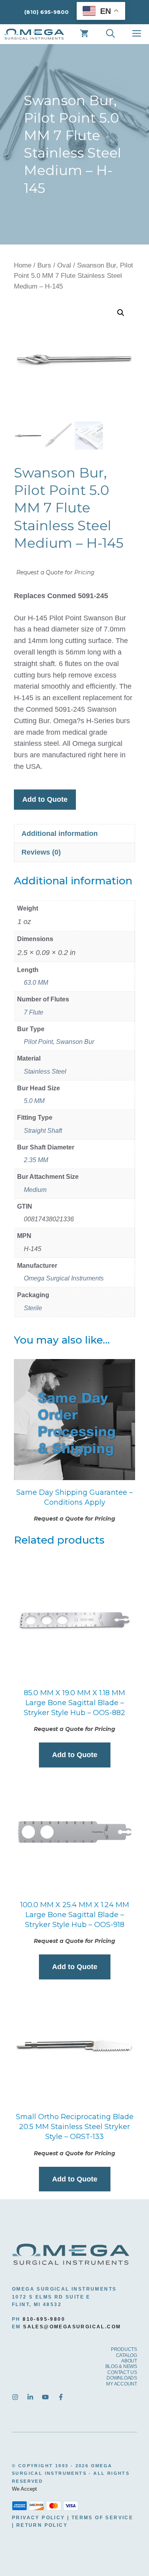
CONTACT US (122, 2372)
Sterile (33, 1308)
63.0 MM (36, 983)
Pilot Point (38, 1042)
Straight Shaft (43, 1131)
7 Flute (34, 1012)
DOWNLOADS (122, 2378)
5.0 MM (34, 1101)
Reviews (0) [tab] (41, 852)
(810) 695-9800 (46, 12)
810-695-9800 (44, 2319)
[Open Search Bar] (110, 34)
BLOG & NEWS (121, 2366)
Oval (64, 265)
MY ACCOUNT (122, 2384)
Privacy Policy (39, 2518)
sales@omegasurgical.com (72, 2327)
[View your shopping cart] (84, 34)
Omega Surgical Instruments (64, 1278)
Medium (35, 1190)
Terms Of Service (102, 2518)
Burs (44, 265)
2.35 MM (36, 1160)
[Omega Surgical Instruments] (34, 34)
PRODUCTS (124, 2349)
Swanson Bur (75, 1042)
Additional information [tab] (60, 834)
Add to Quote (45, 799)
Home (23, 265)
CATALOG (127, 2355)
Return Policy (42, 2525)
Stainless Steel (45, 1071)
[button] (121, 313)
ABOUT (129, 2361)
